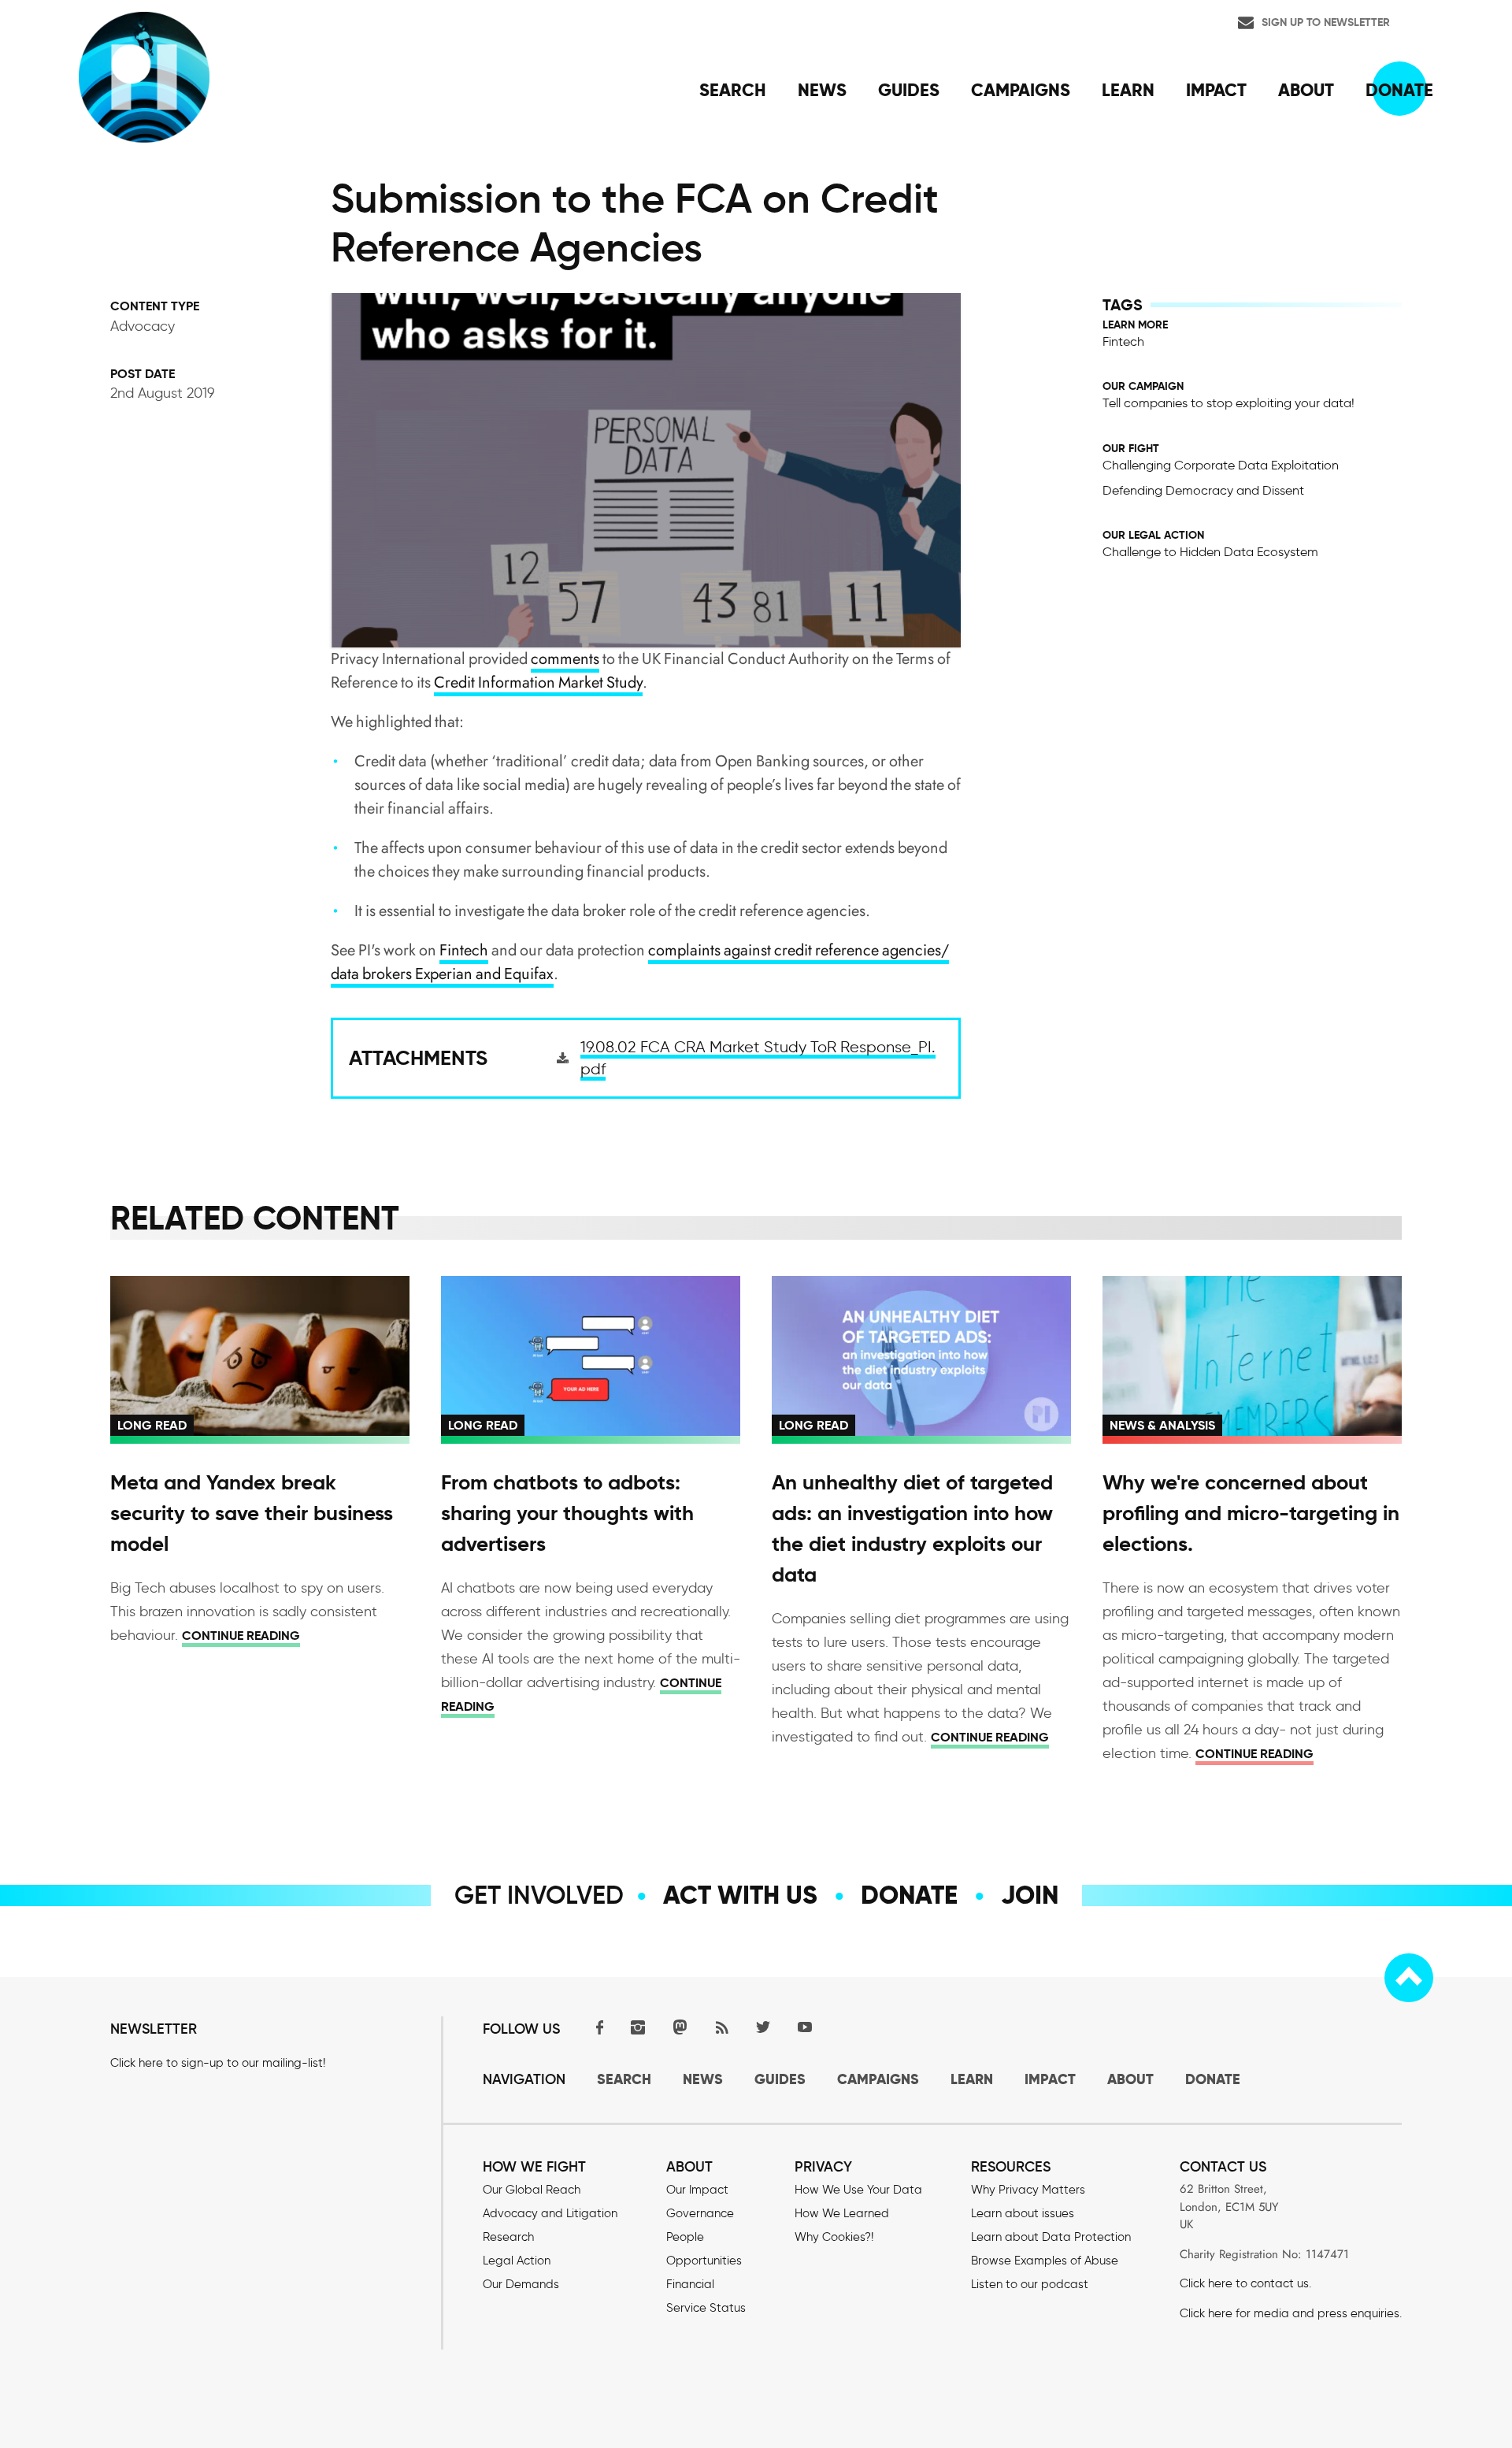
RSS (721, 2027)
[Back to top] (1409, 1978)
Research (508, 2237)
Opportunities (704, 2261)
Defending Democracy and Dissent (1203, 490)
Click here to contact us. (1245, 2283)
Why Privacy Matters (1028, 2190)
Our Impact (697, 2190)
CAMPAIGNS (878, 2079)
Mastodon (680, 2027)
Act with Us (740, 1895)
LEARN (972, 2079)
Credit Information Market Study (538, 682)
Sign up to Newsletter (1326, 22)
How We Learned (842, 2213)
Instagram (638, 2027)
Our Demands (521, 2284)
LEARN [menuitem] (1128, 90)
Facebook (596, 2027)
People (685, 2237)
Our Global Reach (532, 2190)
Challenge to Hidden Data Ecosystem (1210, 552)
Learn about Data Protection (1051, 2237)
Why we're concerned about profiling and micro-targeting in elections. (1251, 1513)
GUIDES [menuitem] (909, 90)
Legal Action (517, 2261)
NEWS (703, 2079)
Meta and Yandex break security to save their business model (252, 1513)
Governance (700, 2213)
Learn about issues (1023, 2213)
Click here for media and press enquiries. (1291, 2313)
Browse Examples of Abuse (1045, 2261)
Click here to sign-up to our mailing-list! (218, 2063)
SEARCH (624, 2079)
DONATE (1213, 2079)
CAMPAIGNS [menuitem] (1021, 90)
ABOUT (1130, 2079)
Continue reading (241, 1636)
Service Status (706, 2308)
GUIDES (780, 2079)
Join (1030, 1895)
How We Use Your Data (858, 2190)
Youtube (805, 2027)
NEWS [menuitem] (822, 90)
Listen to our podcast (1030, 2284)
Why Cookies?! (834, 2237)
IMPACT (1050, 2079)
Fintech (464, 950)
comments (565, 659)
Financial (690, 2284)
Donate (909, 1895)
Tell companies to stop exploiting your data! (1228, 403)
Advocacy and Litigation (550, 2213)
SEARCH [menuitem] (733, 90)
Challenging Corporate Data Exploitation (1221, 465)
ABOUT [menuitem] (1306, 90)
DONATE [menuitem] (1399, 90)
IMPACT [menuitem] (1216, 90)
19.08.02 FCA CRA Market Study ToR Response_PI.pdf (758, 1058)
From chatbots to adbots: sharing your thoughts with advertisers (567, 1513)
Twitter (763, 2027)
